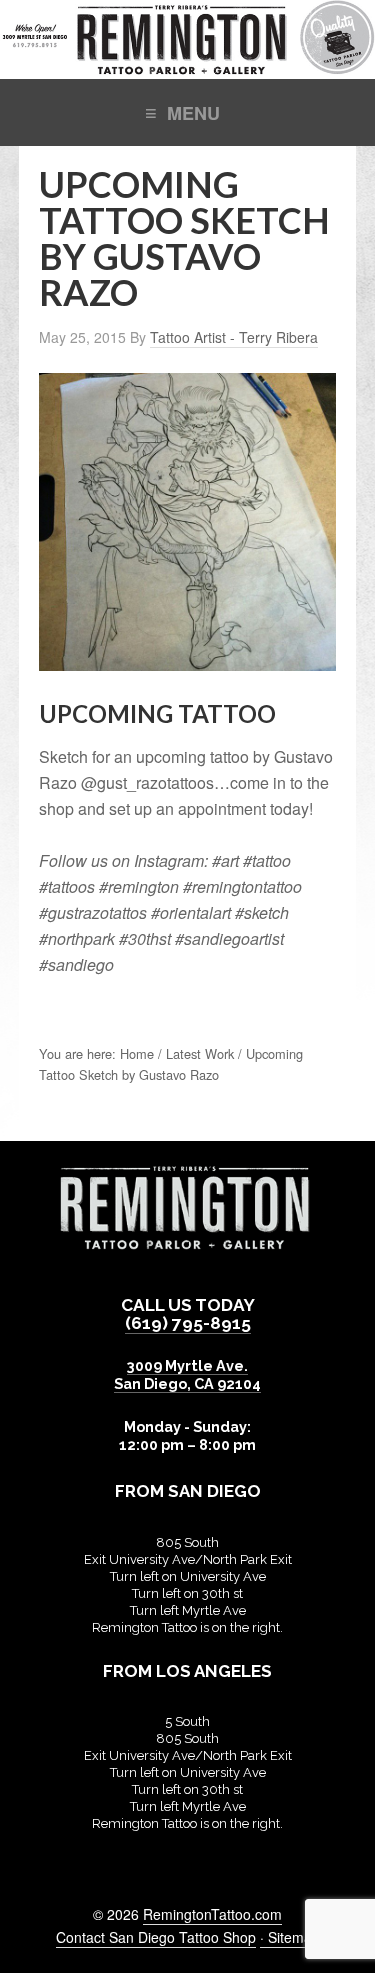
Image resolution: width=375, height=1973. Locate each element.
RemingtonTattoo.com (212, 1914)
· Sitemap (290, 1937)
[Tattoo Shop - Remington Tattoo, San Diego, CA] (187, 68)
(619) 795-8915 (188, 1323)
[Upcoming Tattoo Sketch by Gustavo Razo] (188, 660)
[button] (187, 111)
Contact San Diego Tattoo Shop (156, 1937)
